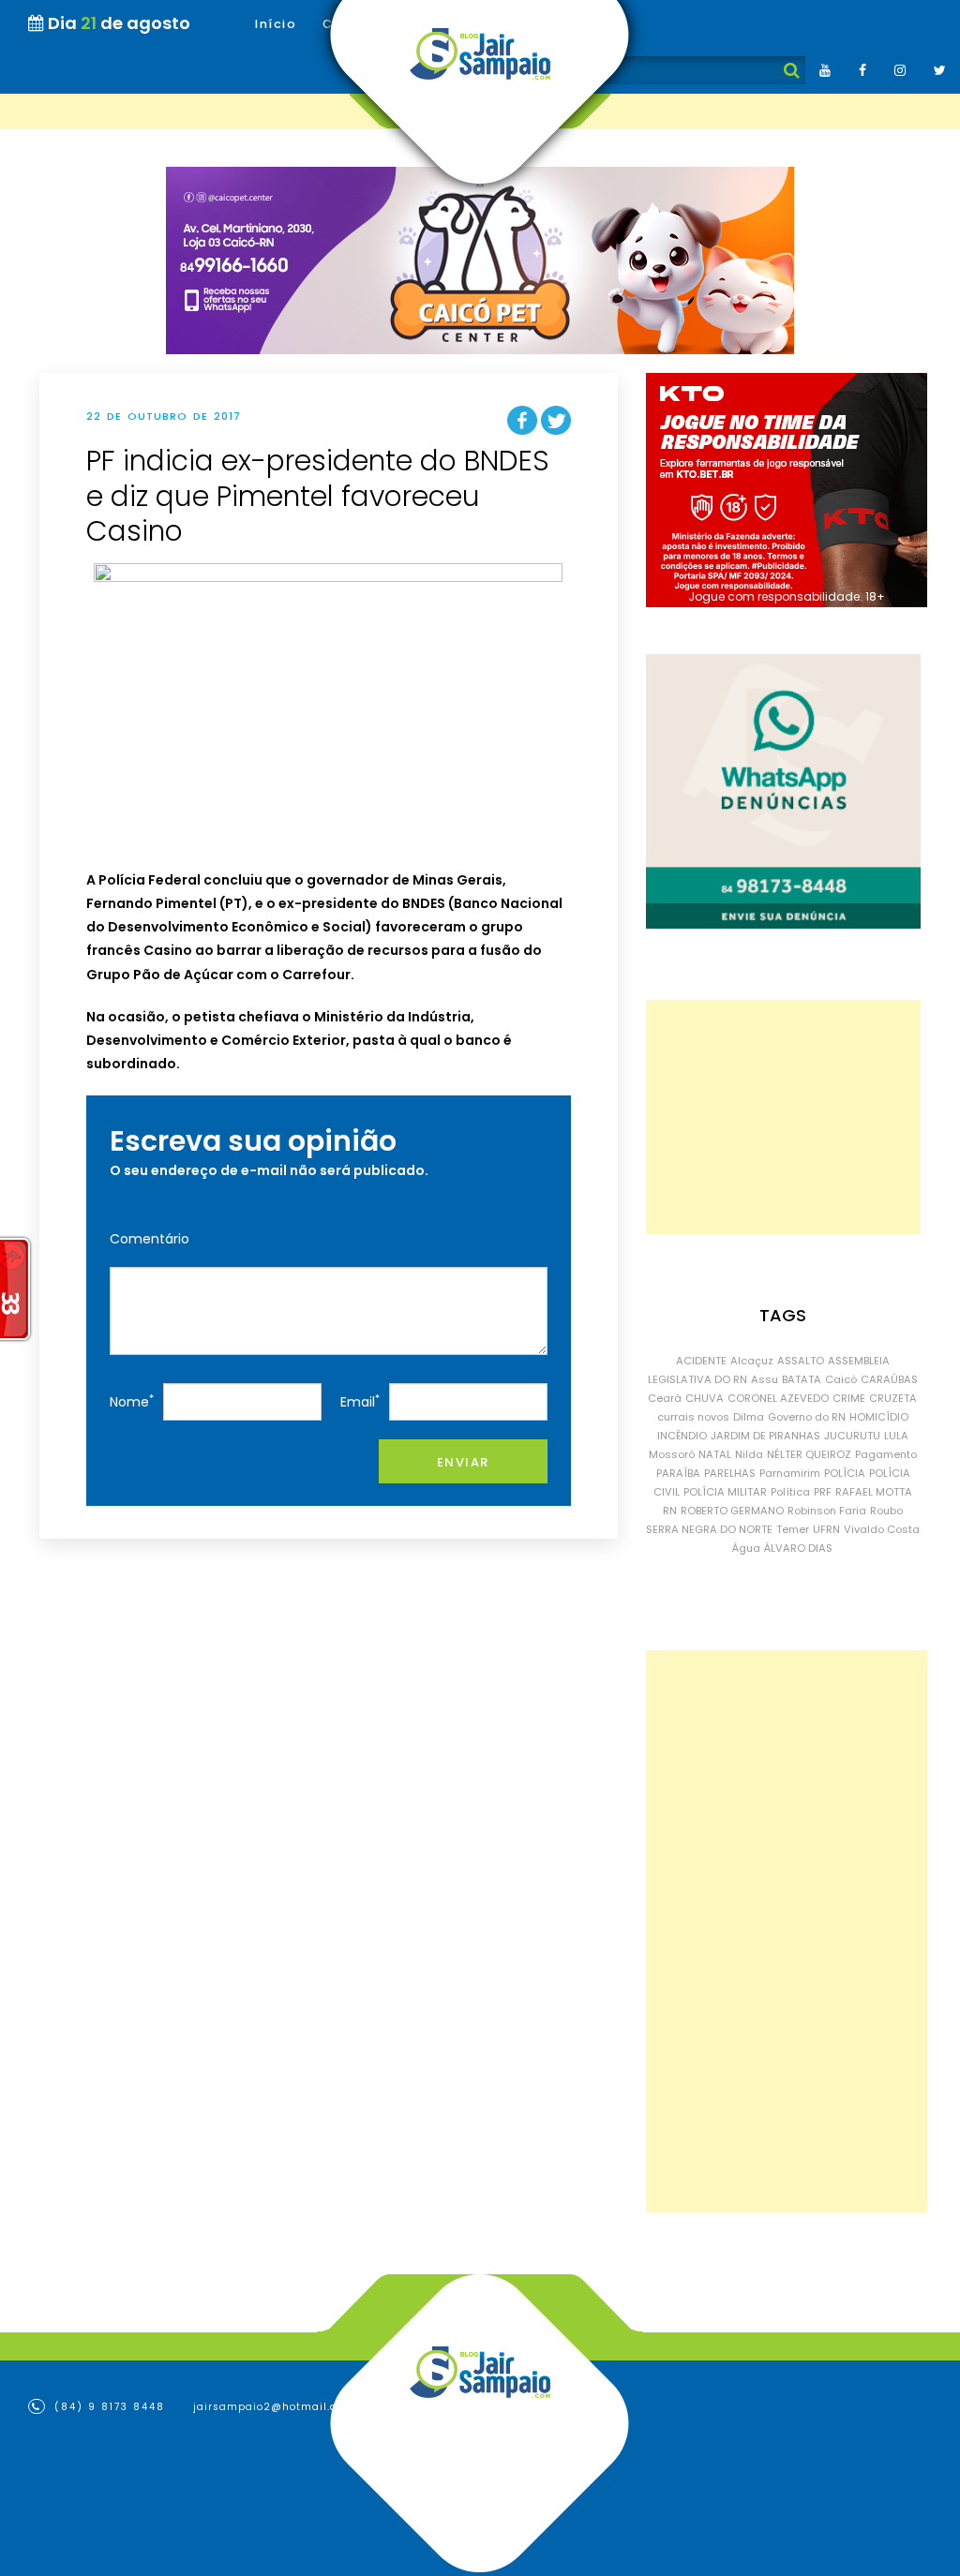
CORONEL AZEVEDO (778, 1398)
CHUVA (705, 1398)
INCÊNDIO (682, 1436)
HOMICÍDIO (879, 1417)
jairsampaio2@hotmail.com (274, 2407)
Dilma (749, 1417)
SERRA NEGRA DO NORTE (709, 1529)
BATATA (802, 1379)
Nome (132, 1401)
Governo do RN (807, 1417)
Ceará (665, 1398)
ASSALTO (801, 1361)
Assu (765, 1379)
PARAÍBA (678, 1473)
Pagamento (886, 1454)
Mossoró (672, 1454)
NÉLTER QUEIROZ (809, 1454)
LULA (896, 1436)
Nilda (749, 1454)
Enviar (463, 1462)
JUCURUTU (852, 1436)
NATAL (715, 1454)
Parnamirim (790, 1473)
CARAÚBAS (889, 1379)
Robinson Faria (827, 1511)
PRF (823, 1492)
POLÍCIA (845, 1473)
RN (670, 1511)
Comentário (150, 1239)
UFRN (826, 1529)
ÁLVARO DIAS (798, 1548)
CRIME (849, 1398)
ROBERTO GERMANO (732, 1511)
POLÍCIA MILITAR (725, 1492)
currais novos (693, 1417)
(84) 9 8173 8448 (107, 2407)
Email (360, 1401)
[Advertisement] (783, 1117)
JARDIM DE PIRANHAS (765, 1436)
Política (790, 1492)
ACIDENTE (701, 1361)
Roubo (886, 1511)
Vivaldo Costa (882, 1529)
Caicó (841, 1379)
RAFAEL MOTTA (874, 1492)
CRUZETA (893, 1398)
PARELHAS (730, 1473)
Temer (793, 1529)
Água (746, 1548)
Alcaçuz (752, 1361)
